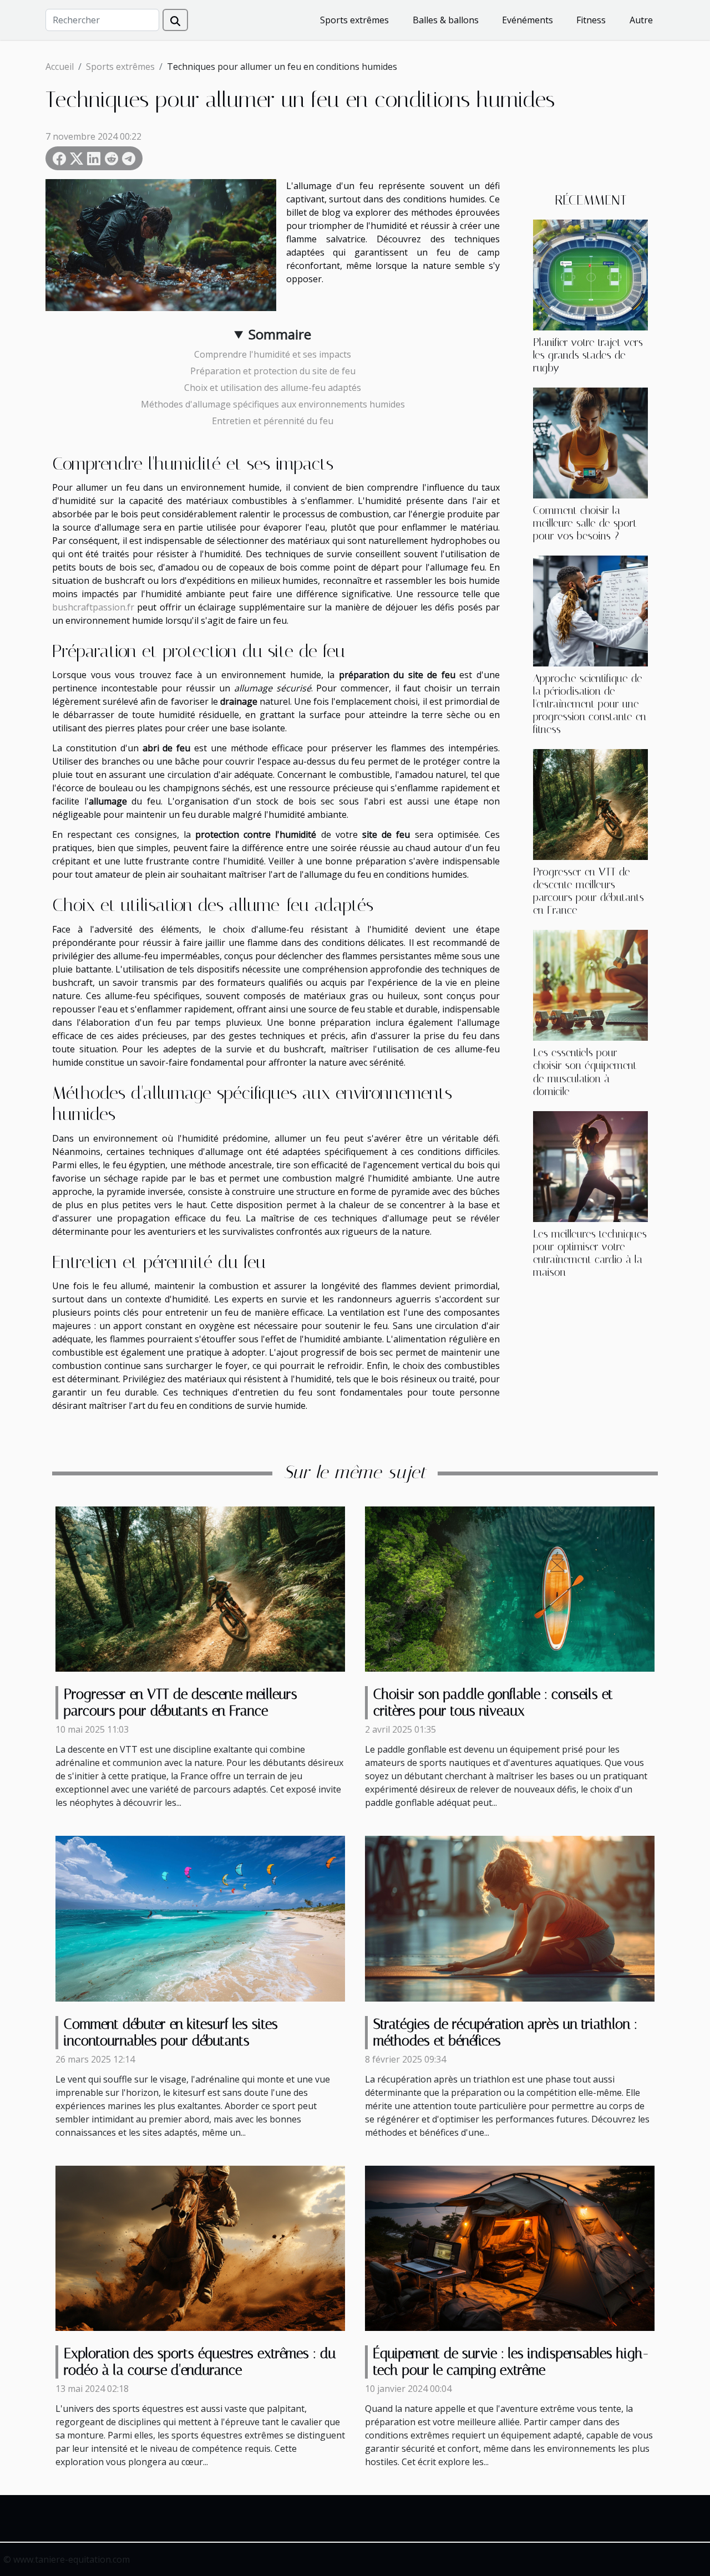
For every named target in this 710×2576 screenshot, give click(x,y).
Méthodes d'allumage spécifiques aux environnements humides (273, 404)
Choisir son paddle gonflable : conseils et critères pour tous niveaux (493, 1702)
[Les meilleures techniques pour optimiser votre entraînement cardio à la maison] (590, 1165)
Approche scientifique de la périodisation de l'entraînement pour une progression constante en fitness (590, 704)
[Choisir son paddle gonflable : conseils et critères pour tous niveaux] (510, 1588)
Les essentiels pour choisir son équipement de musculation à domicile (585, 1072)
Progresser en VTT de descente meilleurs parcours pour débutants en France (589, 891)
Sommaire (280, 334)
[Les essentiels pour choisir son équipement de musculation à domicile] (590, 985)
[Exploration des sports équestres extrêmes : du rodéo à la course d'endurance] (200, 2247)
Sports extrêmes (354, 20)
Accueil (60, 67)
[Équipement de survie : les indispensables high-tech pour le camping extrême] (510, 2247)
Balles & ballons (446, 20)
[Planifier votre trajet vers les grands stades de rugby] (590, 274)
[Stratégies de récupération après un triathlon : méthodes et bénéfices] (510, 1918)
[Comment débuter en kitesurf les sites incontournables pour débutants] (200, 1918)
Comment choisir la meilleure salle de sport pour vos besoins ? (585, 523)
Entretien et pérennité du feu (273, 421)
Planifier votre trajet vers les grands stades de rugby (588, 355)
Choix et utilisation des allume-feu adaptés (273, 388)
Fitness (591, 20)
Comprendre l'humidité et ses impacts (273, 354)
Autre (641, 20)
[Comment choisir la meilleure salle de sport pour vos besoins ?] (590, 442)
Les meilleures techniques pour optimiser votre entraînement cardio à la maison (590, 1253)
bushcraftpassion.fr (93, 607)
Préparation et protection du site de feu (273, 371)
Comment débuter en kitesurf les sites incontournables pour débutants (171, 2032)
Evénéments (528, 20)
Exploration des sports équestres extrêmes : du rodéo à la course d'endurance (200, 2362)
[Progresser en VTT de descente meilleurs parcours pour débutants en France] (590, 804)
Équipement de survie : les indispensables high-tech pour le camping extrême (511, 2362)
